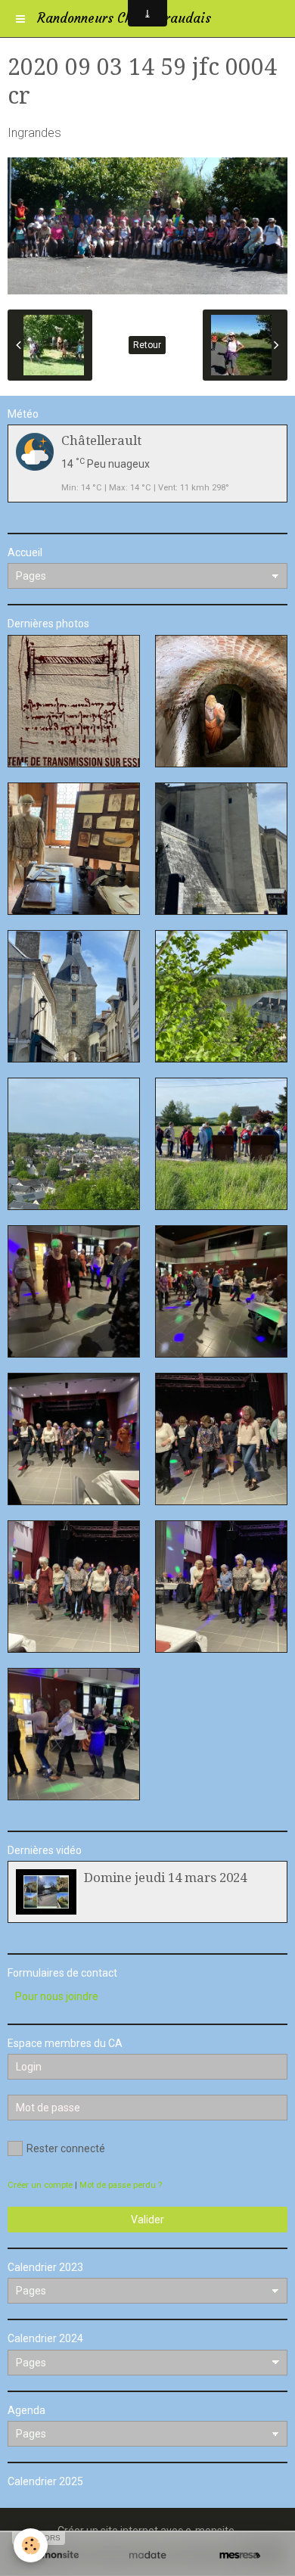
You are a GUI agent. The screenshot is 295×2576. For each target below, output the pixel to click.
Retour (147, 345)
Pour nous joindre (57, 1996)
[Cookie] (31, 2545)
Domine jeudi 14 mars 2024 (165, 1878)
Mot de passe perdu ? (121, 2185)
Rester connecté (66, 2148)
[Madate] (147, 2555)
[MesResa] (240, 2555)
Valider (147, 2220)
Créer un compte (40, 2185)
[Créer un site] (55, 2555)
